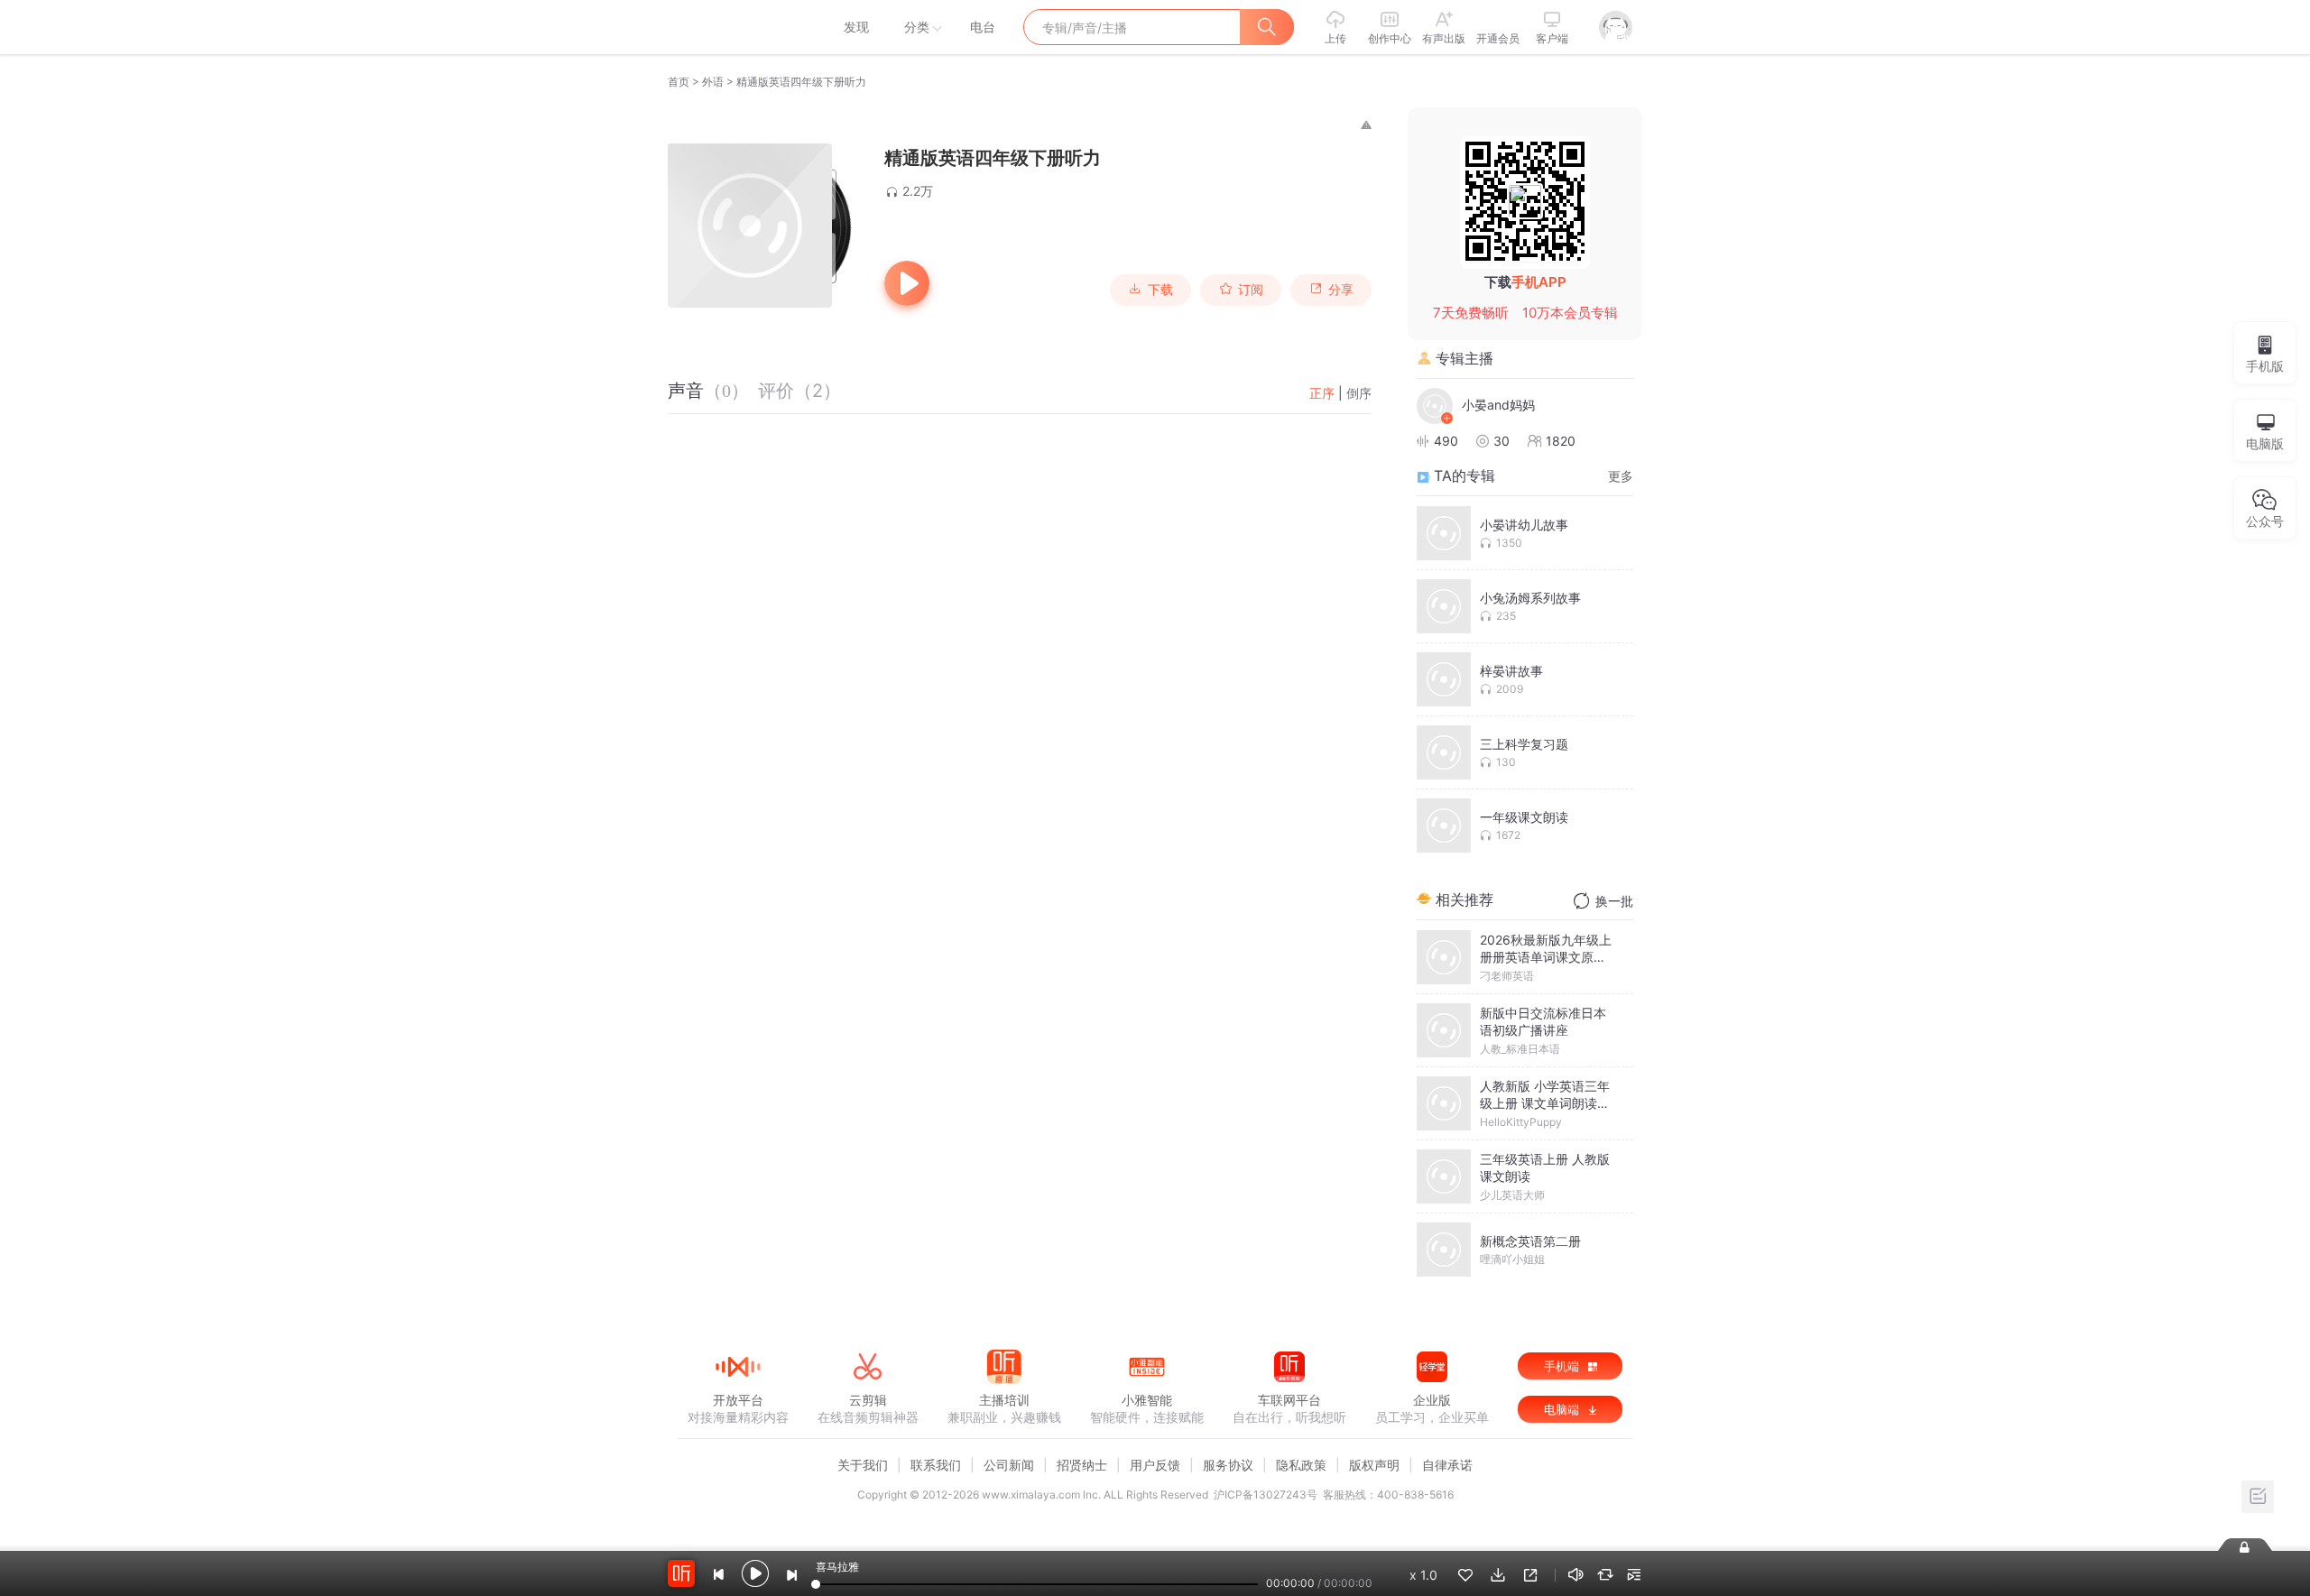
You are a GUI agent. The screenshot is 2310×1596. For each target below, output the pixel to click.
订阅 (1251, 290)
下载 (1160, 290)
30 (1501, 441)
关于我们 (863, 1465)
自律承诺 (1447, 1465)
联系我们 (936, 1465)
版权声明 (1374, 1465)
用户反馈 (1155, 1465)
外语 (713, 82)
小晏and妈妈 (1498, 405)
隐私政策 (1301, 1465)
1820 (1561, 441)
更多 (1621, 476)
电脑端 (1563, 1409)
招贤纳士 (1082, 1465)
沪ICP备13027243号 (1266, 1495)
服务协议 (1228, 1465)
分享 (1341, 290)
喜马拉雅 (737, 27)
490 (1446, 441)
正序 (1322, 393)
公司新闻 (1009, 1465)
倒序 (1359, 393)
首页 (679, 82)
